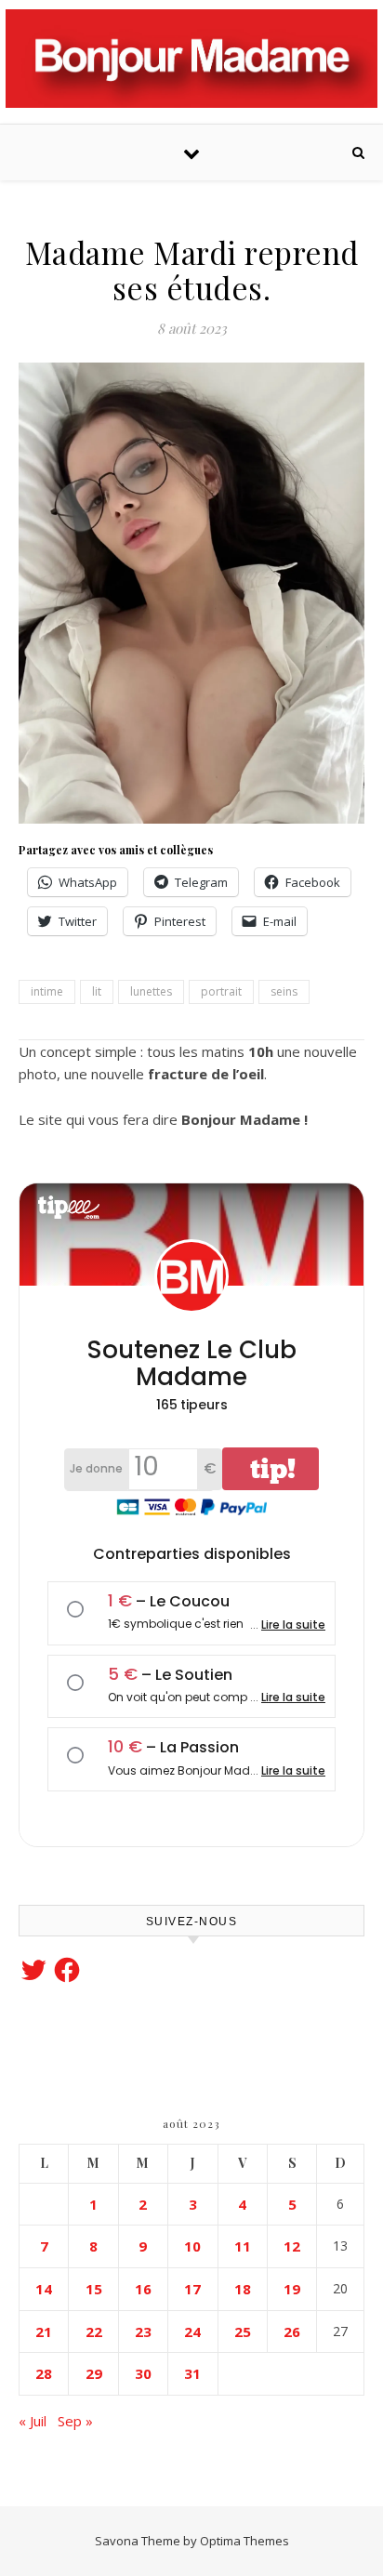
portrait (221, 991)
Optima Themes (244, 2541)
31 (192, 2373)
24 (192, 2332)
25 (243, 2332)
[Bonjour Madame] (191, 59)
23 (143, 2332)
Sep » (75, 2421)
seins (284, 991)
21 (44, 2332)
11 (243, 2246)
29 (94, 2373)
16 (143, 2289)
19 (292, 2289)
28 (44, 2373)
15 (94, 2289)
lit (97, 991)
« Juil (33, 2421)
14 (44, 2289)
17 (192, 2289)
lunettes (151, 991)
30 (143, 2373)
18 (243, 2289)
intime (47, 991)
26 (292, 2332)
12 (292, 2246)
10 (192, 2246)
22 (94, 2332)
